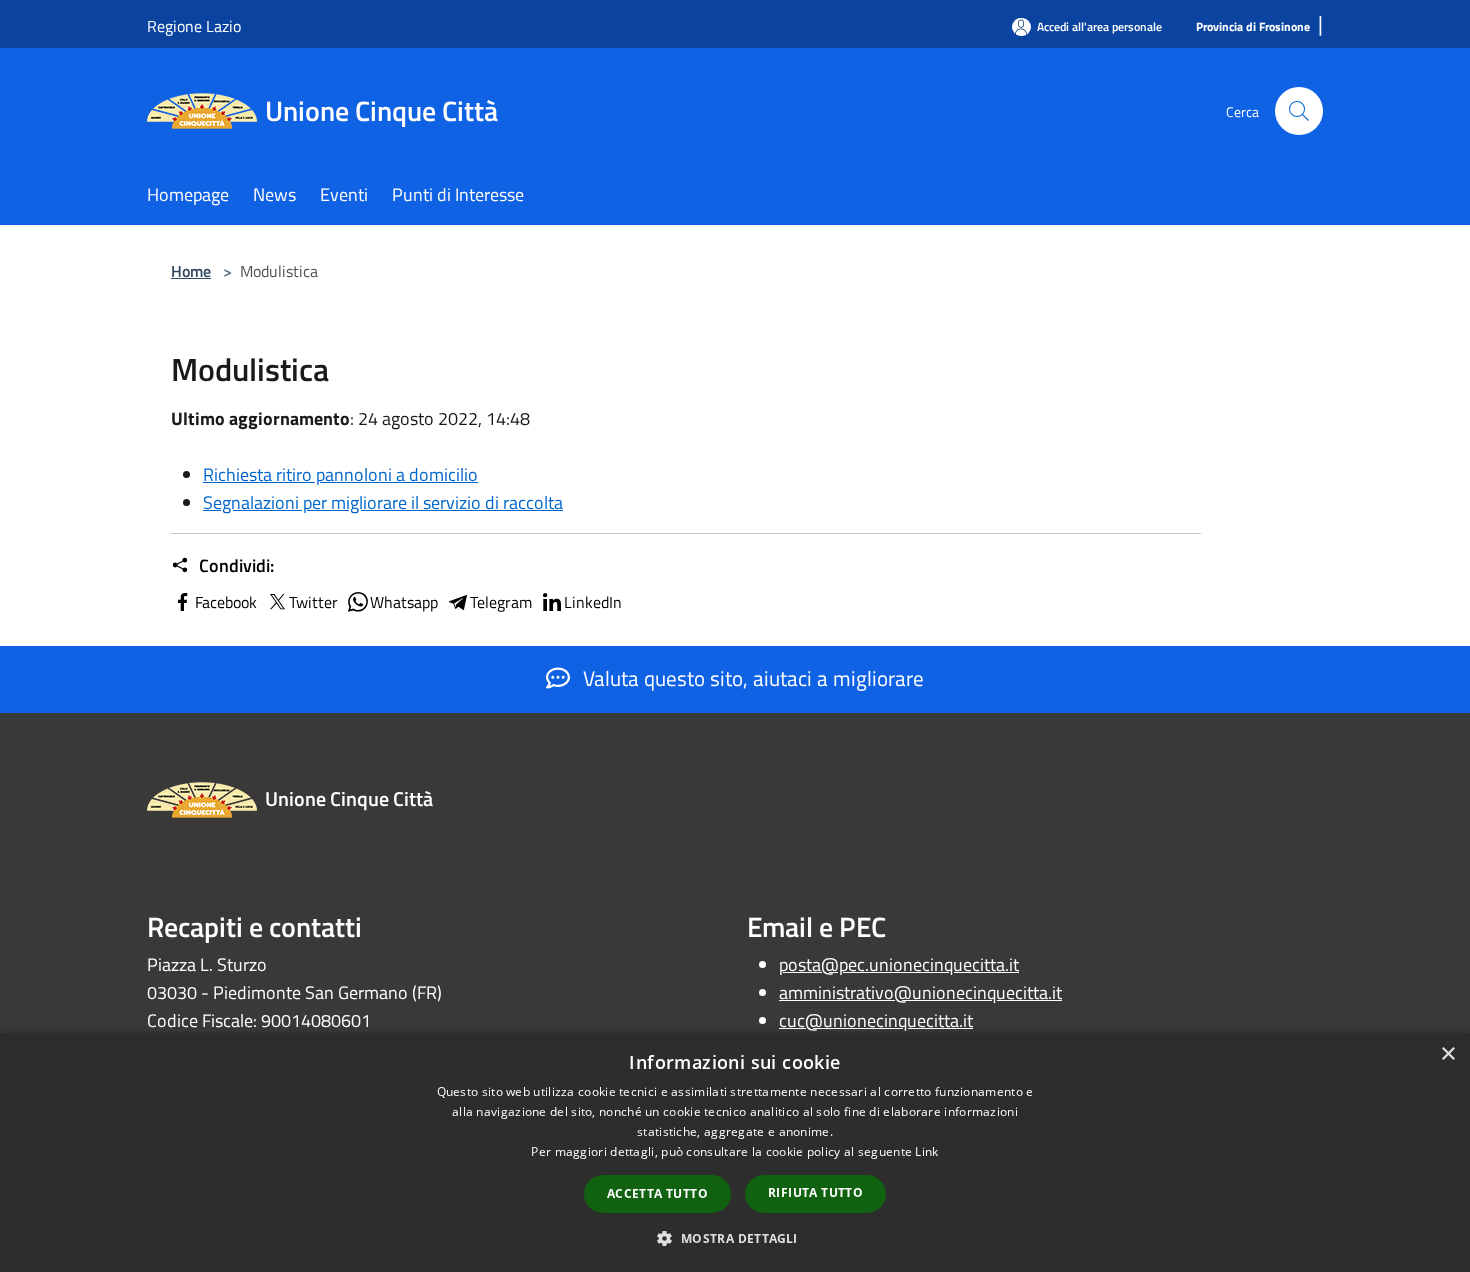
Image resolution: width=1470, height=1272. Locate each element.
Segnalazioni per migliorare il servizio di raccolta (383, 502)
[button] (734, 1238)
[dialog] (735, 1152)
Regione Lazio (194, 26)
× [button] (1447, 1054)
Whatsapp (404, 602)
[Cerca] (1299, 111)
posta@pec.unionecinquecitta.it (899, 964)
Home (191, 271)
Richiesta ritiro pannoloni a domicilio (340, 474)
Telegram (501, 602)
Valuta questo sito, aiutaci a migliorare (751, 678)
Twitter (313, 602)
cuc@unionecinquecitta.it (876, 1020)
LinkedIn (593, 602)
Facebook (226, 602)
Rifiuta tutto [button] (815, 1192)
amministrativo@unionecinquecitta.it (920, 992)
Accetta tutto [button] (657, 1193)
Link (926, 1151)
